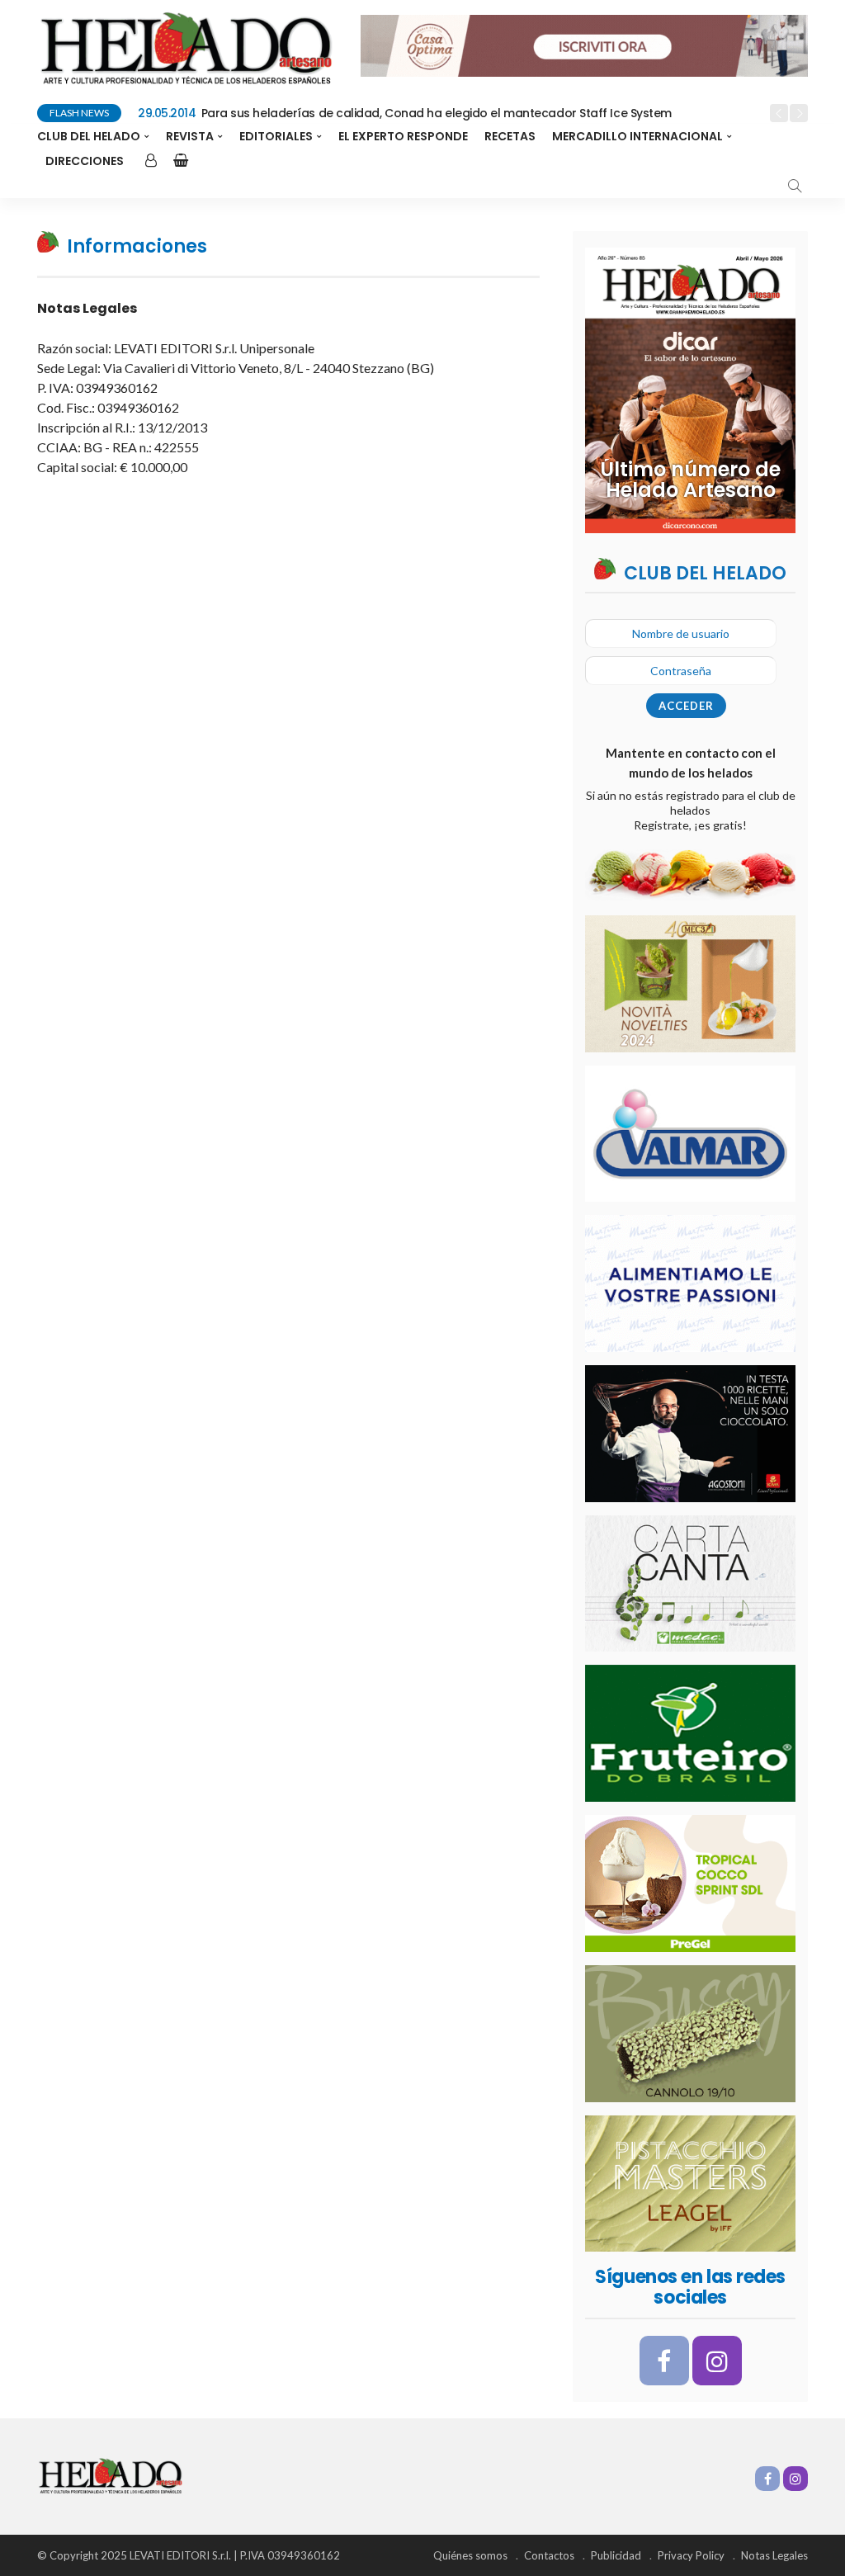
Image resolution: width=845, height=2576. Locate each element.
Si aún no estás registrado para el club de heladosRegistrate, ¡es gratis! (691, 810)
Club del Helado (89, 136)
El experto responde (403, 136)
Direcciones (85, 161)
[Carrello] (177, 161)
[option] (448, 114)
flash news (79, 113)
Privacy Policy (691, 2555)
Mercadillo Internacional (637, 136)
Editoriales (276, 136)
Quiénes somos (470, 2555)
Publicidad (616, 2555)
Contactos (549, 2555)
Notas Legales (774, 2555)
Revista (190, 136)
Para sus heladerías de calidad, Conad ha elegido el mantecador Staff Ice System (405, 113)
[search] (795, 186)
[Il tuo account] (149, 161)
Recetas (510, 136)
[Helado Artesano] (110, 2475)
